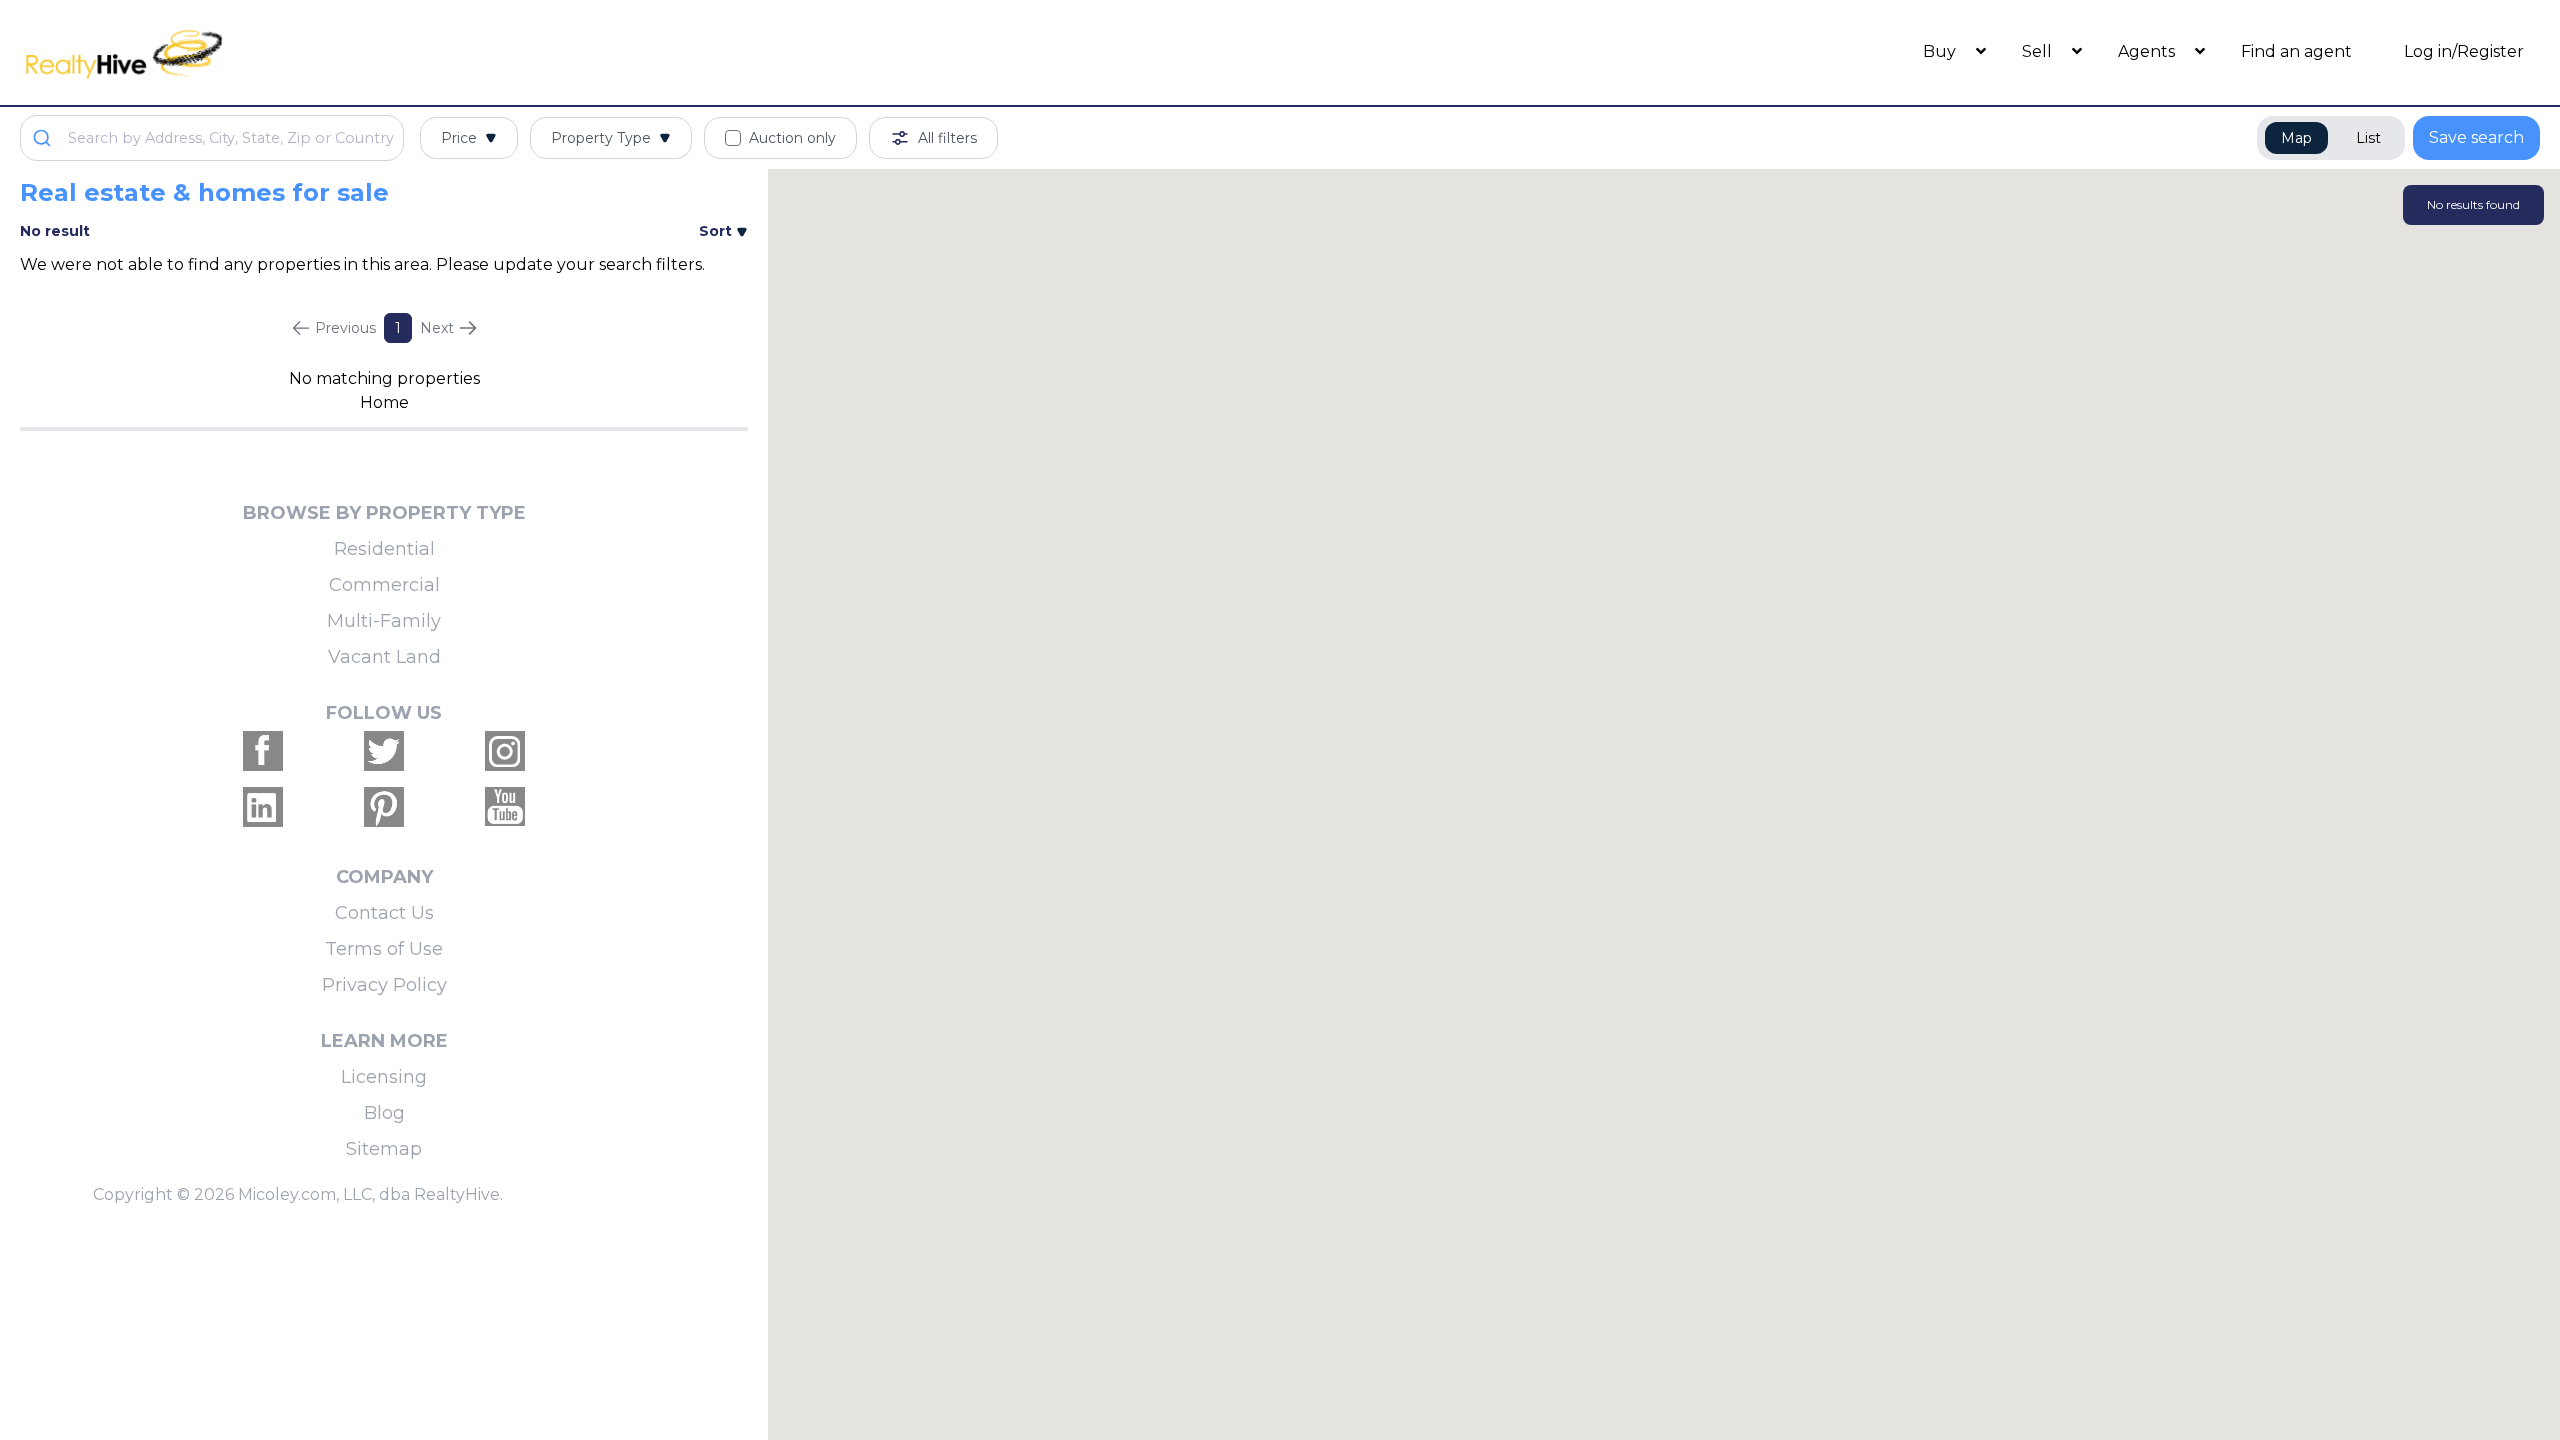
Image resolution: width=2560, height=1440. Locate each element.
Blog (384, 1113)
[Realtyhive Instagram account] (505, 751)
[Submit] (44, 138)
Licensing (384, 1077)
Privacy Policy (384, 985)
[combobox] (212, 138)
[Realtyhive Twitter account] (384, 751)
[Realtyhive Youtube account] (505, 807)
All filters (947, 138)
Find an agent (2296, 51)
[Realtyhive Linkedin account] (263, 807)
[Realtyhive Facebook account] (263, 751)
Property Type (601, 138)
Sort (717, 231)
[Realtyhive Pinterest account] (384, 807)
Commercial (384, 585)
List (2368, 138)
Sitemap (384, 1149)
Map (2296, 138)
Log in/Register (2464, 51)
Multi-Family (384, 621)
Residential (384, 549)
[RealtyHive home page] (335, 52)
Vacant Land (384, 657)
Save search (2476, 137)
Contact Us (384, 913)
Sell (2039, 51)
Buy (1941, 51)
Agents (2148, 51)
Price (459, 138)
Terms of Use (384, 949)
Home (384, 402)
